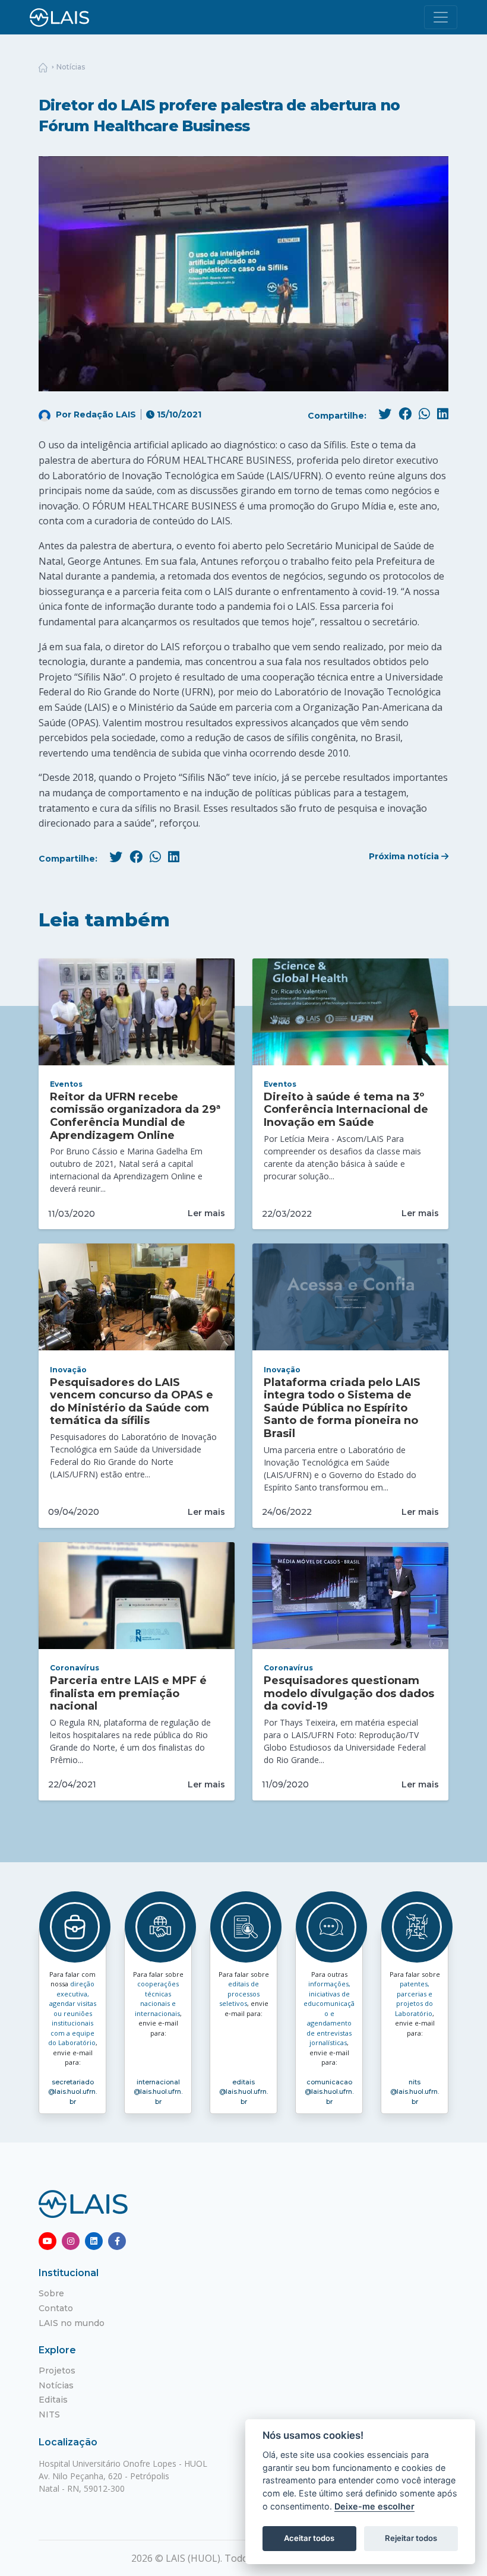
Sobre (51, 2293)
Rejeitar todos (411, 2538)
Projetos (57, 2371)
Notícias (71, 67)
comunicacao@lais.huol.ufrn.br (329, 2092)
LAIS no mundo (72, 2323)
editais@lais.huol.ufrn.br (243, 2092)
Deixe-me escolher (374, 2506)
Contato (56, 2308)
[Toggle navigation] (441, 17)
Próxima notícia (405, 856)
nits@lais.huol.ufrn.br (415, 2092)
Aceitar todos (309, 2538)
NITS (49, 2414)
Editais (53, 2400)
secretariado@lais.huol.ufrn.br (72, 2092)
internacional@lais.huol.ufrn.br (158, 2092)
